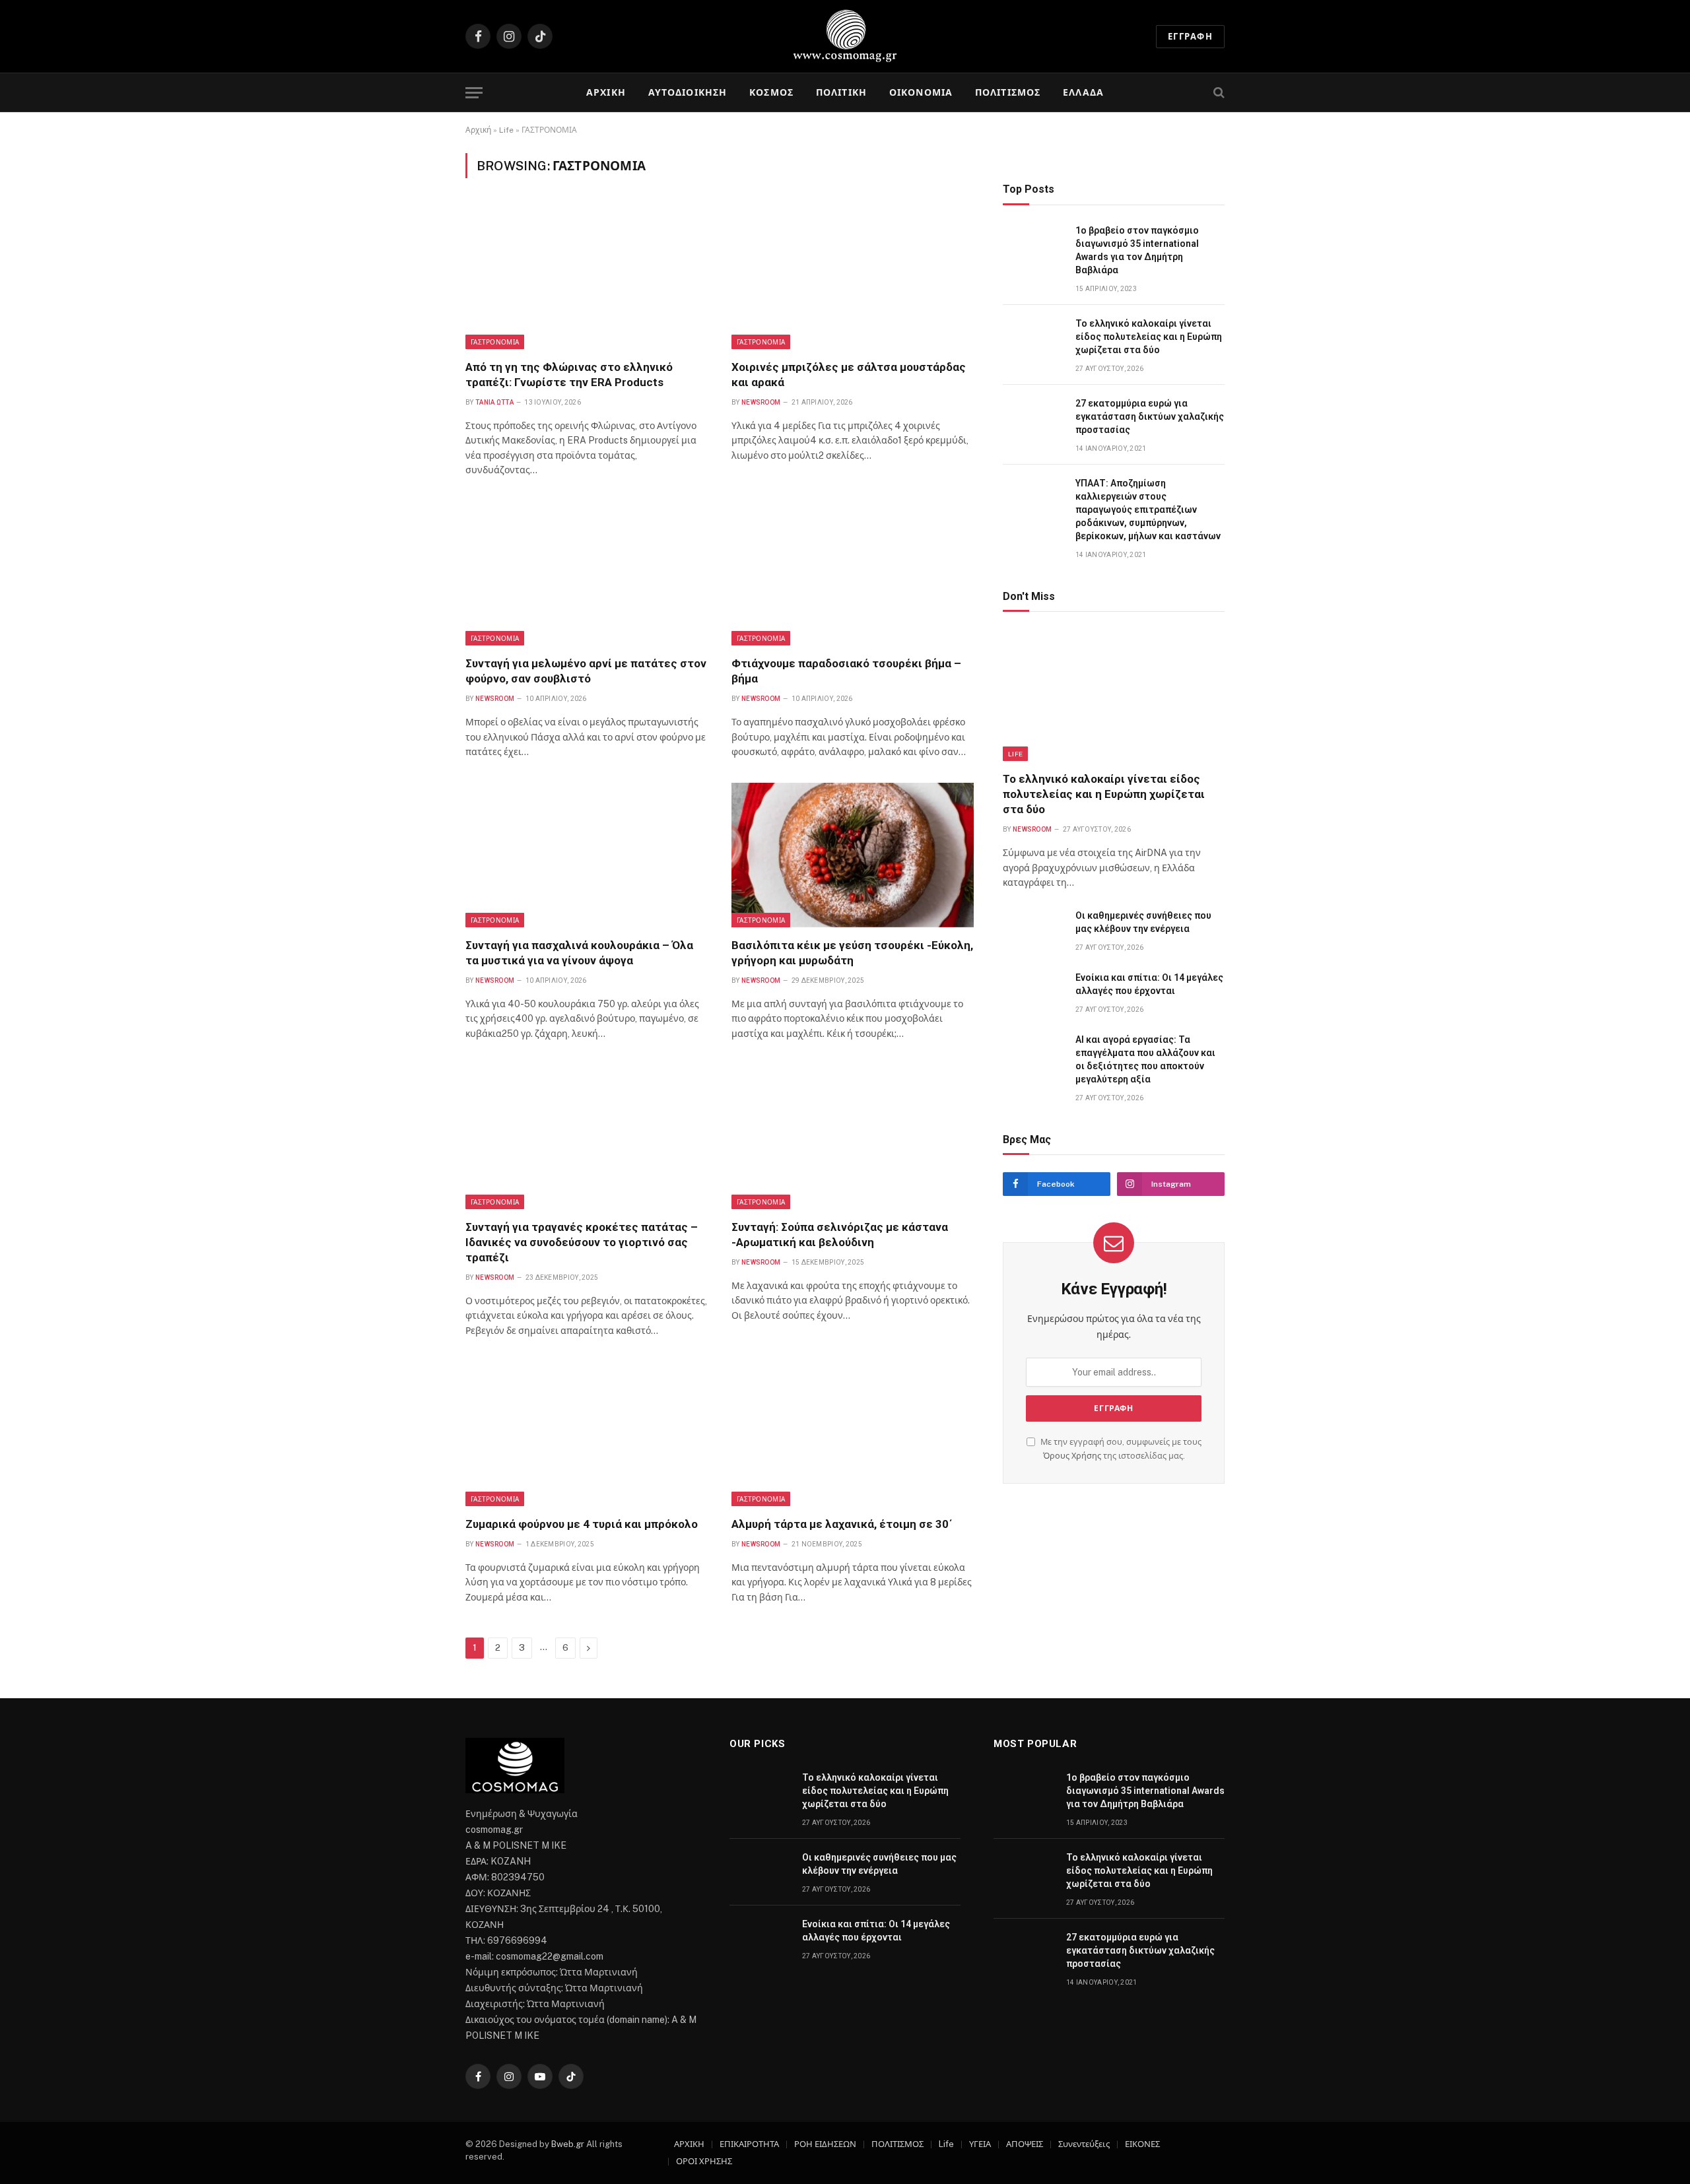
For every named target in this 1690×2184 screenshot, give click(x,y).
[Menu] (474, 93)
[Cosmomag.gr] (845, 36)
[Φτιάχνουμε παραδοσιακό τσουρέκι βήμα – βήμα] (853, 574)
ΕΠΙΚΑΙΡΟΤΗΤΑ (749, 2144)
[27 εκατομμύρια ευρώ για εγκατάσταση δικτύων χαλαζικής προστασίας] (1033, 418)
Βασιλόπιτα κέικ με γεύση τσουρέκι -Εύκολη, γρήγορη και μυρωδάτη (852, 953)
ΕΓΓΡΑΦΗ (1190, 37)
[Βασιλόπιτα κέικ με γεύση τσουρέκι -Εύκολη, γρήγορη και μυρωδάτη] (853, 855)
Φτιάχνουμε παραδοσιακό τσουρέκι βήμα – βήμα (846, 671)
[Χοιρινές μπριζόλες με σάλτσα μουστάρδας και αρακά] (853, 277)
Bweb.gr (569, 2144)
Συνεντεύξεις (1084, 2144)
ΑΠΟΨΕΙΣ (1025, 2144)
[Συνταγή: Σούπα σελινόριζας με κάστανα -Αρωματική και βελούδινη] (853, 1137)
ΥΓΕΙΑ (980, 2144)
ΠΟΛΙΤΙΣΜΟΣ (1008, 92)
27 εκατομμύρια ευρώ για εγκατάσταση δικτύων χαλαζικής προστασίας (1150, 416)
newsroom (761, 402)
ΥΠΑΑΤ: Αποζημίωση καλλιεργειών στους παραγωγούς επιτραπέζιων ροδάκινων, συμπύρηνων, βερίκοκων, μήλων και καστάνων (1148, 510)
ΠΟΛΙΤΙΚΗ (841, 92)
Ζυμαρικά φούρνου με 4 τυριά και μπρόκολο (582, 1524)
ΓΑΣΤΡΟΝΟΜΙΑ (495, 342)
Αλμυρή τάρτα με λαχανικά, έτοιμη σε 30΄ (842, 1524)
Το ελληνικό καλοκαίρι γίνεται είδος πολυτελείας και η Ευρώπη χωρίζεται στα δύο (1149, 337)
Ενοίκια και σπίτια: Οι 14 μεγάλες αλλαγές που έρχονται (1149, 984)
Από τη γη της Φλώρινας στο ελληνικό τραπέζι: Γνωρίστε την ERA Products (569, 375)
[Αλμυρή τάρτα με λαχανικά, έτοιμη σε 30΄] (853, 1434)
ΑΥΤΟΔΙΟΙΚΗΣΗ (688, 92)
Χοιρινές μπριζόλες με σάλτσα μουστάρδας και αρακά (849, 375)
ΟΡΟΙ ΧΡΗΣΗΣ (704, 2161)
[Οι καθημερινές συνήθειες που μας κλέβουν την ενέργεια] (1033, 930)
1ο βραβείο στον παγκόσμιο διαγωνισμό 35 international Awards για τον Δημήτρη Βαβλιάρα (1137, 250)
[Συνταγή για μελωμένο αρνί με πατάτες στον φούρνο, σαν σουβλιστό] (587, 574)
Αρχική (478, 130)
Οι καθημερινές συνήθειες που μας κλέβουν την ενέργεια (1143, 922)
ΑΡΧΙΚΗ (606, 92)
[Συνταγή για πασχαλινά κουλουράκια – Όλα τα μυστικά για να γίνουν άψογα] (587, 855)
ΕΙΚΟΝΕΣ (1142, 2144)
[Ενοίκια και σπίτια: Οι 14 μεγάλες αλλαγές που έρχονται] (1033, 992)
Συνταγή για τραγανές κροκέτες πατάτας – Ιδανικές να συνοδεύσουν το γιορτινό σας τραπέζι (582, 1242)
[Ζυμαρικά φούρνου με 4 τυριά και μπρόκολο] (587, 1434)
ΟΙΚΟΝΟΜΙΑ (921, 92)
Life (506, 130)
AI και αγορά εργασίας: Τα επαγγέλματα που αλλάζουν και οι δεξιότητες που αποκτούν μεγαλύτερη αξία (1145, 1059)
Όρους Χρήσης (1072, 1456)
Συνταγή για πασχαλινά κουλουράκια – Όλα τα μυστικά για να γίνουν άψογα (579, 953)
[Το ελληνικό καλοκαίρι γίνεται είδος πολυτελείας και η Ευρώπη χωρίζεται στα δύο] (1033, 338)
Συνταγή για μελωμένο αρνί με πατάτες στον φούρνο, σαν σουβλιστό (586, 671)
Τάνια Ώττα (494, 402)
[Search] (1218, 93)
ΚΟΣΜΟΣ (771, 92)
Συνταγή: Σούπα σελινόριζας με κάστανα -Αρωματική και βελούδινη (840, 1235)
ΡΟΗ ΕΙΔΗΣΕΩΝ (825, 2144)
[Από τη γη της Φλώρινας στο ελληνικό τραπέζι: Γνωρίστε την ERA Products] (587, 277)
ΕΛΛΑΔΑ (1083, 92)
